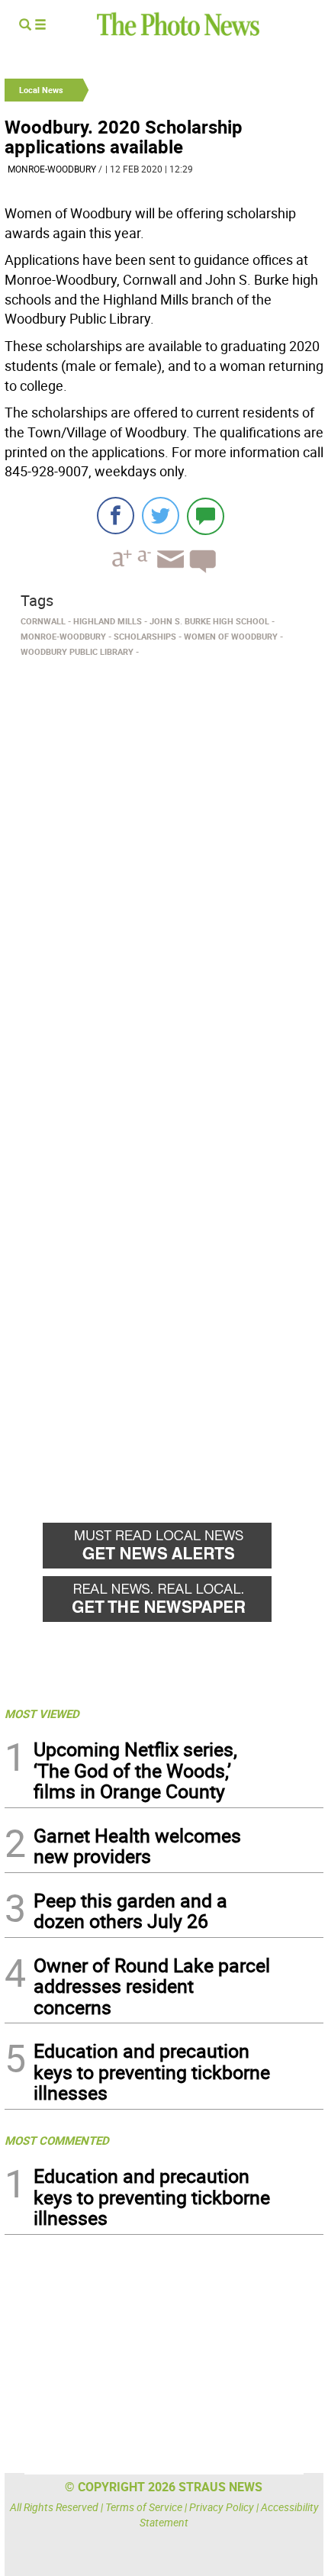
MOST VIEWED (42, 1714)
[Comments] (206, 516)
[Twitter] (161, 516)
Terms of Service (144, 2507)
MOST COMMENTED (57, 2140)
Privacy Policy (222, 2507)
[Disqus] (164, 872)
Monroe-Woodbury (52, 169)
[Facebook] (116, 516)
